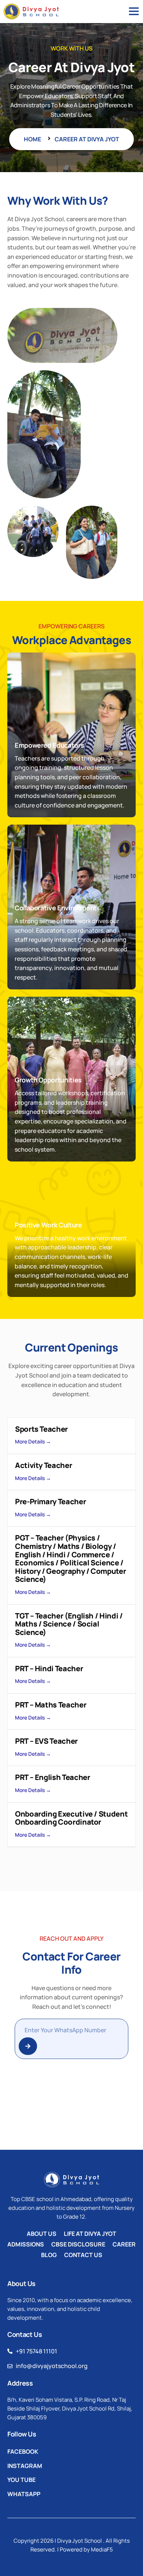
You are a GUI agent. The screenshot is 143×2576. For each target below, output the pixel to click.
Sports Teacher (41, 1429)
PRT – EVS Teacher (46, 1741)
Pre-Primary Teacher (50, 1501)
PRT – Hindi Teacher (49, 1668)
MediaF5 (102, 2549)
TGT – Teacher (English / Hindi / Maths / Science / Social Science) (69, 1624)
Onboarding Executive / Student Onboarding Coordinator (71, 1818)
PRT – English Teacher (52, 1777)
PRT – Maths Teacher (51, 1705)
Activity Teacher (43, 1465)
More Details (30, 1441)
